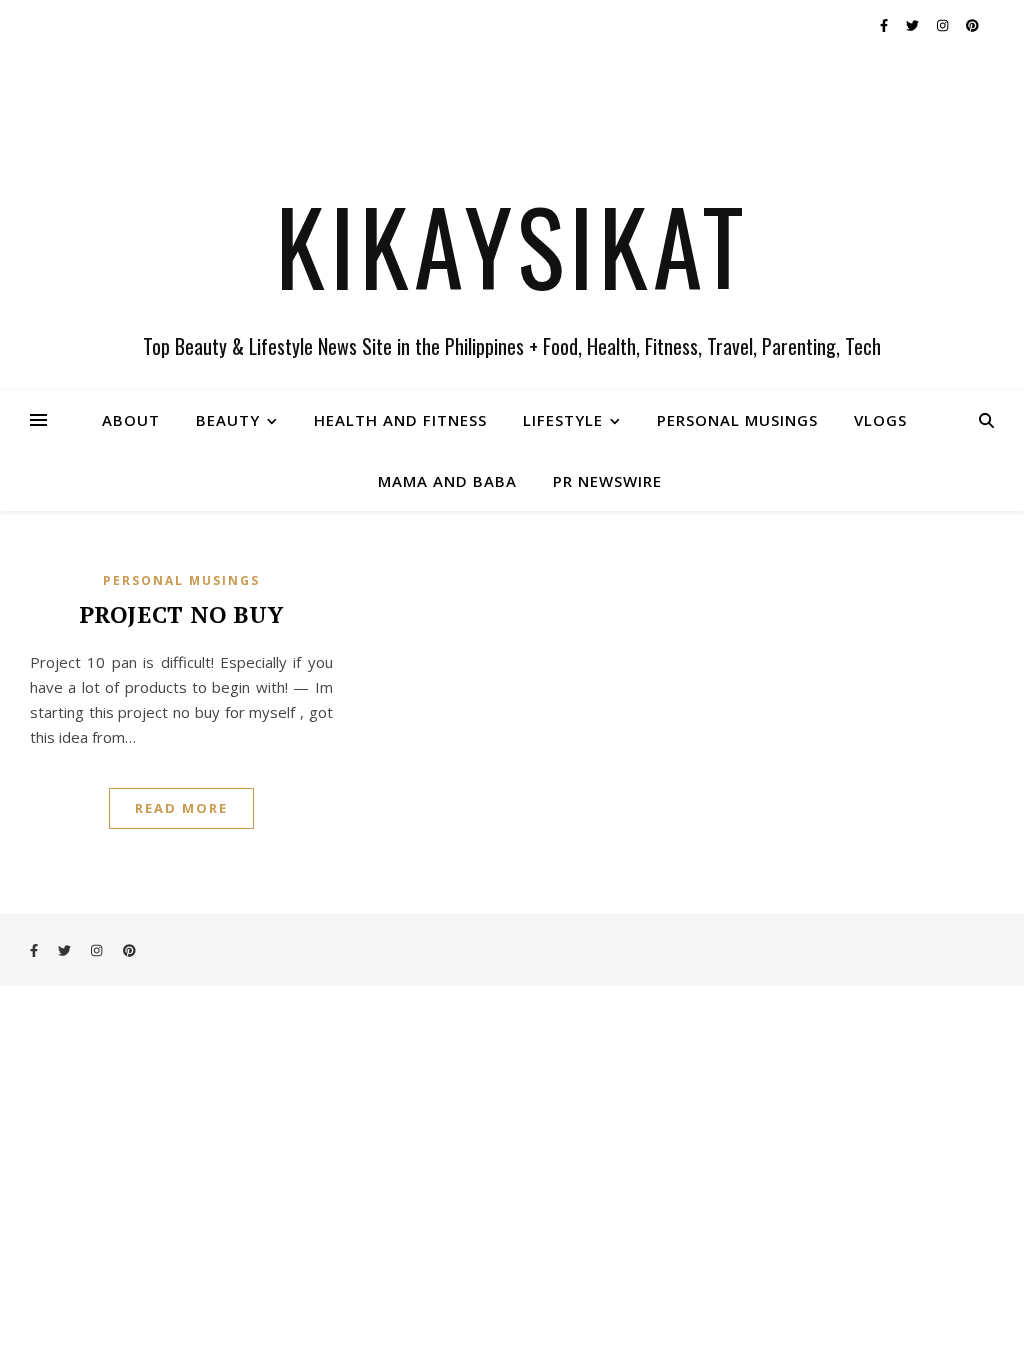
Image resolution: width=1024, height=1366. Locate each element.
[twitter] (914, 25)
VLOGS (880, 420)
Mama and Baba (447, 481)
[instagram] (944, 25)
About (131, 420)
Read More (181, 808)
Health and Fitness (400, 420)
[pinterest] (972, 25)
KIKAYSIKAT (512, 245)
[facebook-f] (885, 25)
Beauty (228, 420)
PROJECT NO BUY (181, 614)
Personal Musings (737, 420)
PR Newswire (607, 481)
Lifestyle (563, 420)
